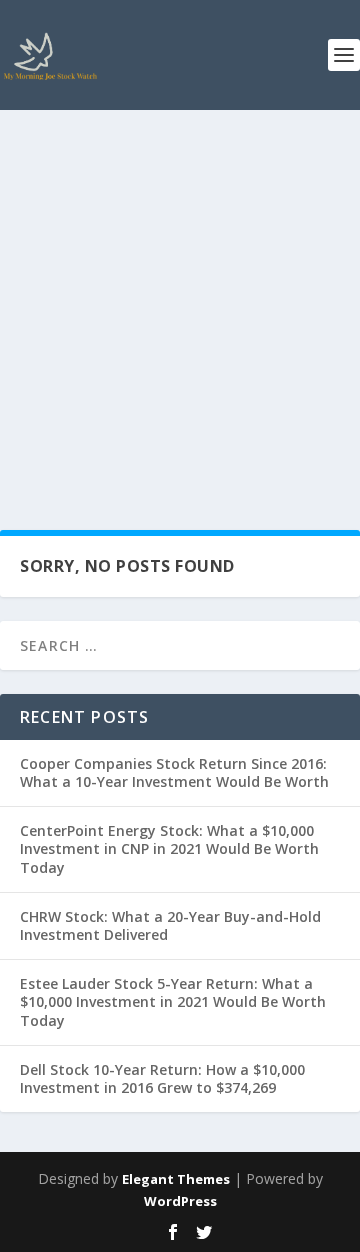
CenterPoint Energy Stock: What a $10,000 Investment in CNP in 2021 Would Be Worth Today (169, 848)
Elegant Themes (176, 1179)
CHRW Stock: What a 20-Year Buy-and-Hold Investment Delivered (170, 925)
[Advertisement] (180, 300)
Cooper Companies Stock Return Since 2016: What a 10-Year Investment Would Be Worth (174, 772)
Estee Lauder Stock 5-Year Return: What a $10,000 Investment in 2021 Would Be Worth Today (173, 1001)
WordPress (180, 1201)
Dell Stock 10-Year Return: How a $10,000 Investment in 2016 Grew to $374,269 (162, 1078)
